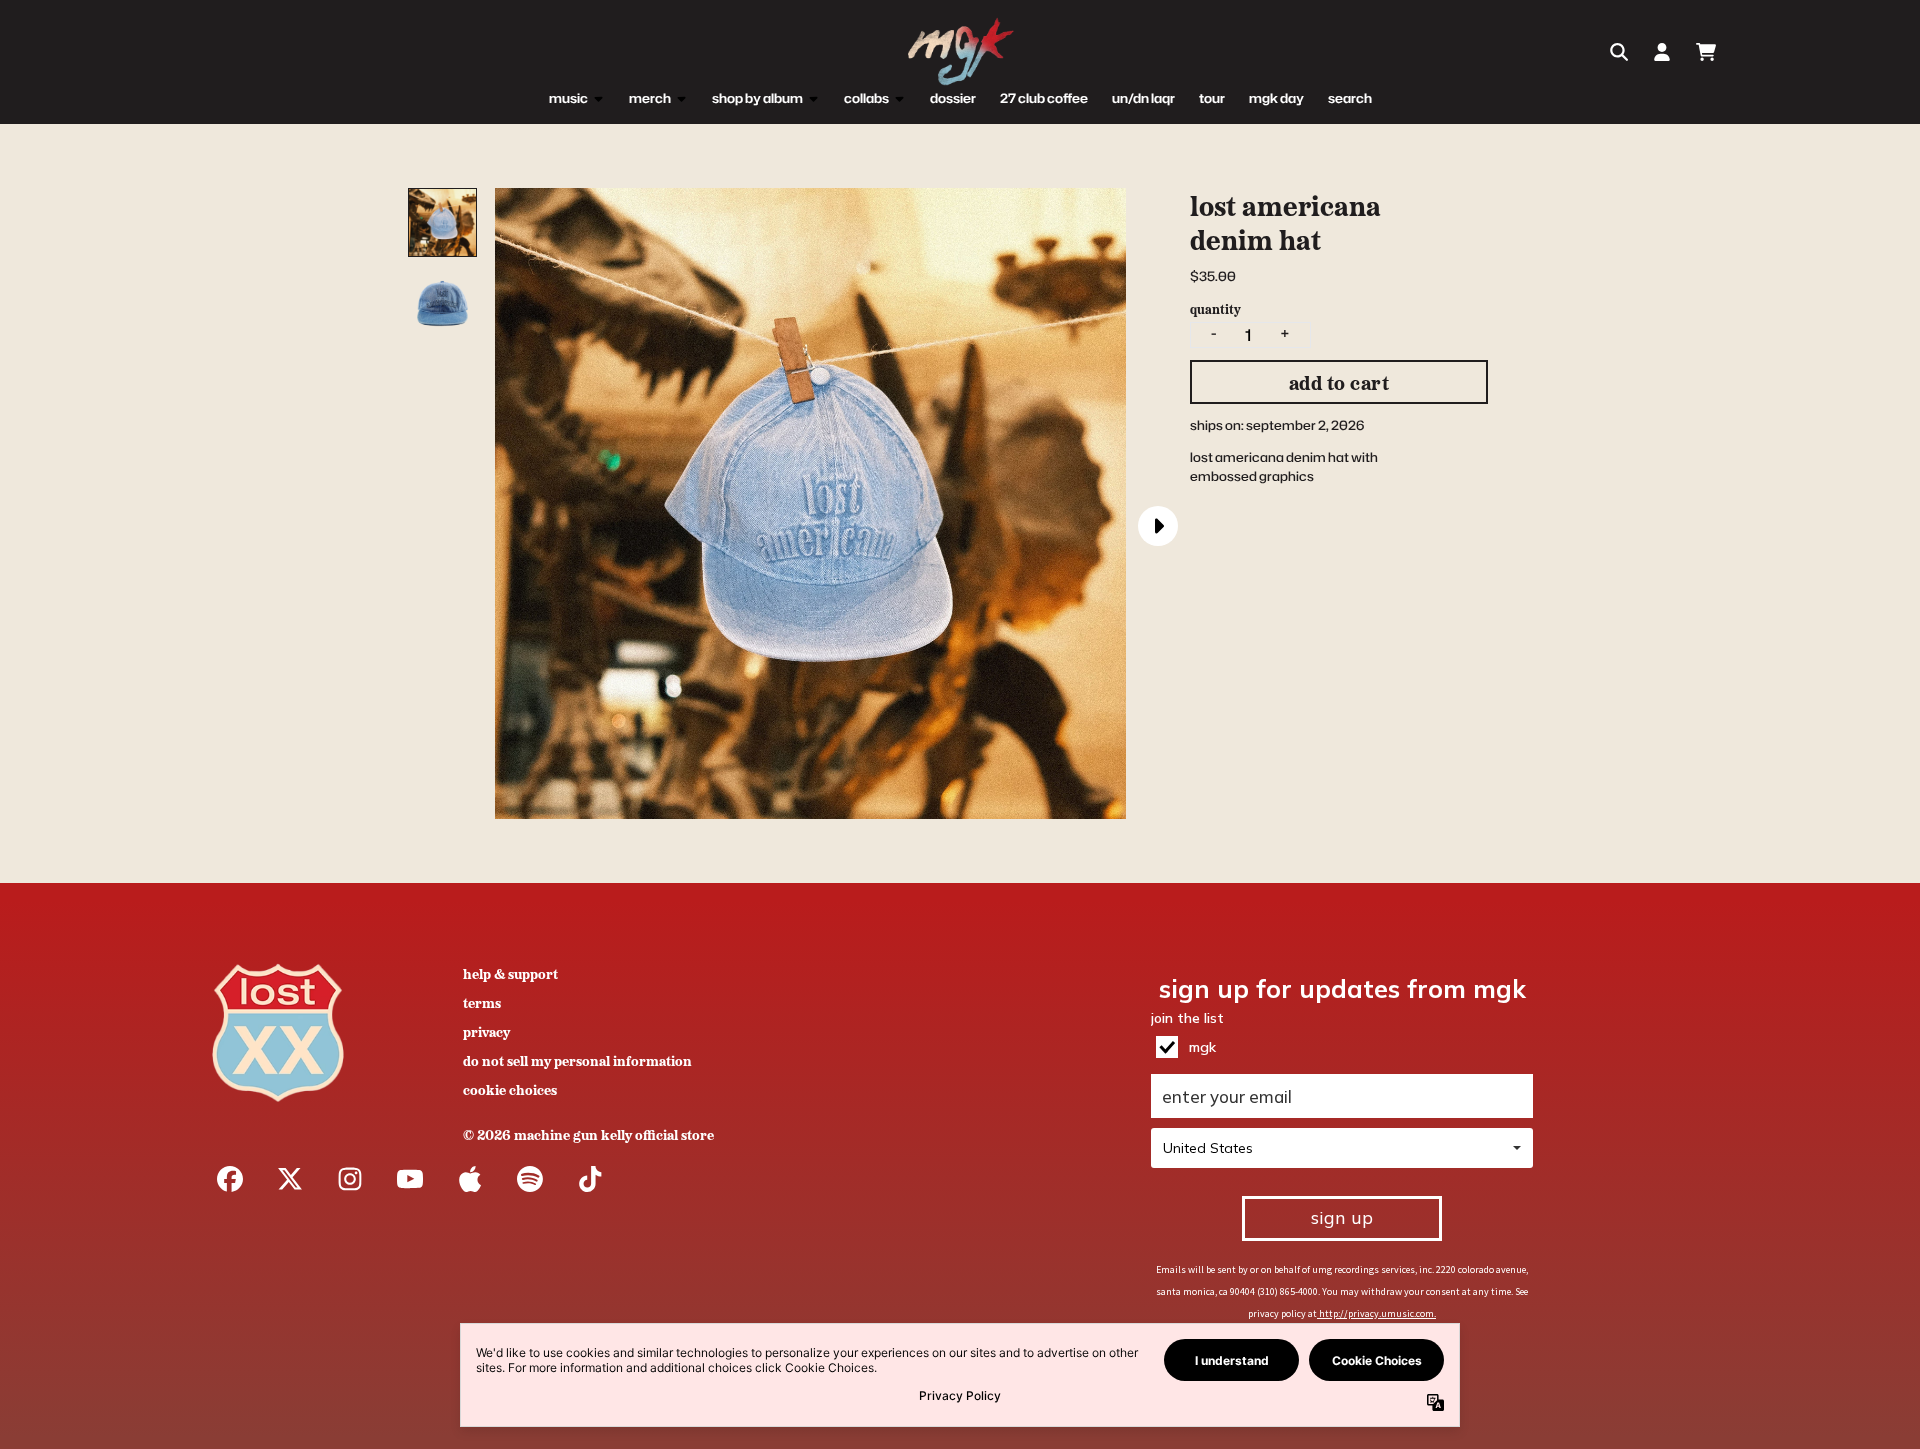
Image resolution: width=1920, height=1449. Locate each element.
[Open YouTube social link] (410, 1179)
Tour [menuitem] (1212, 98)
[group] (442, 222)
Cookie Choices (510, 1089)
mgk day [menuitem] (1276, 98)
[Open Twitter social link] (290, 1179)
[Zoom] (810, 503)
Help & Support (510, 973)
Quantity (1215, 308)
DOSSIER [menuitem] (953, 98)
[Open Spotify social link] (530, 1179)
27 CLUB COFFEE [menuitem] (1044, 98)
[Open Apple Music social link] (470, 1179)
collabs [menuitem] (866, 98)
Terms (482, 1002)
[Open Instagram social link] (350, 1179)
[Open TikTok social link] (590, 1179)
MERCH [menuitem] (650, 98)
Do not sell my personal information (577, 1060)
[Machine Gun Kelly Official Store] (960, 52)
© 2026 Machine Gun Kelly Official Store (588, 1134)
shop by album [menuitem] (757, 98)
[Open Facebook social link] (230, 1179)
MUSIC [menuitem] (568, 98)
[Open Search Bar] (1618, 52)
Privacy (486, 1031)
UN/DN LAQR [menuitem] (1143, 98)
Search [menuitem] (1350, 98)
